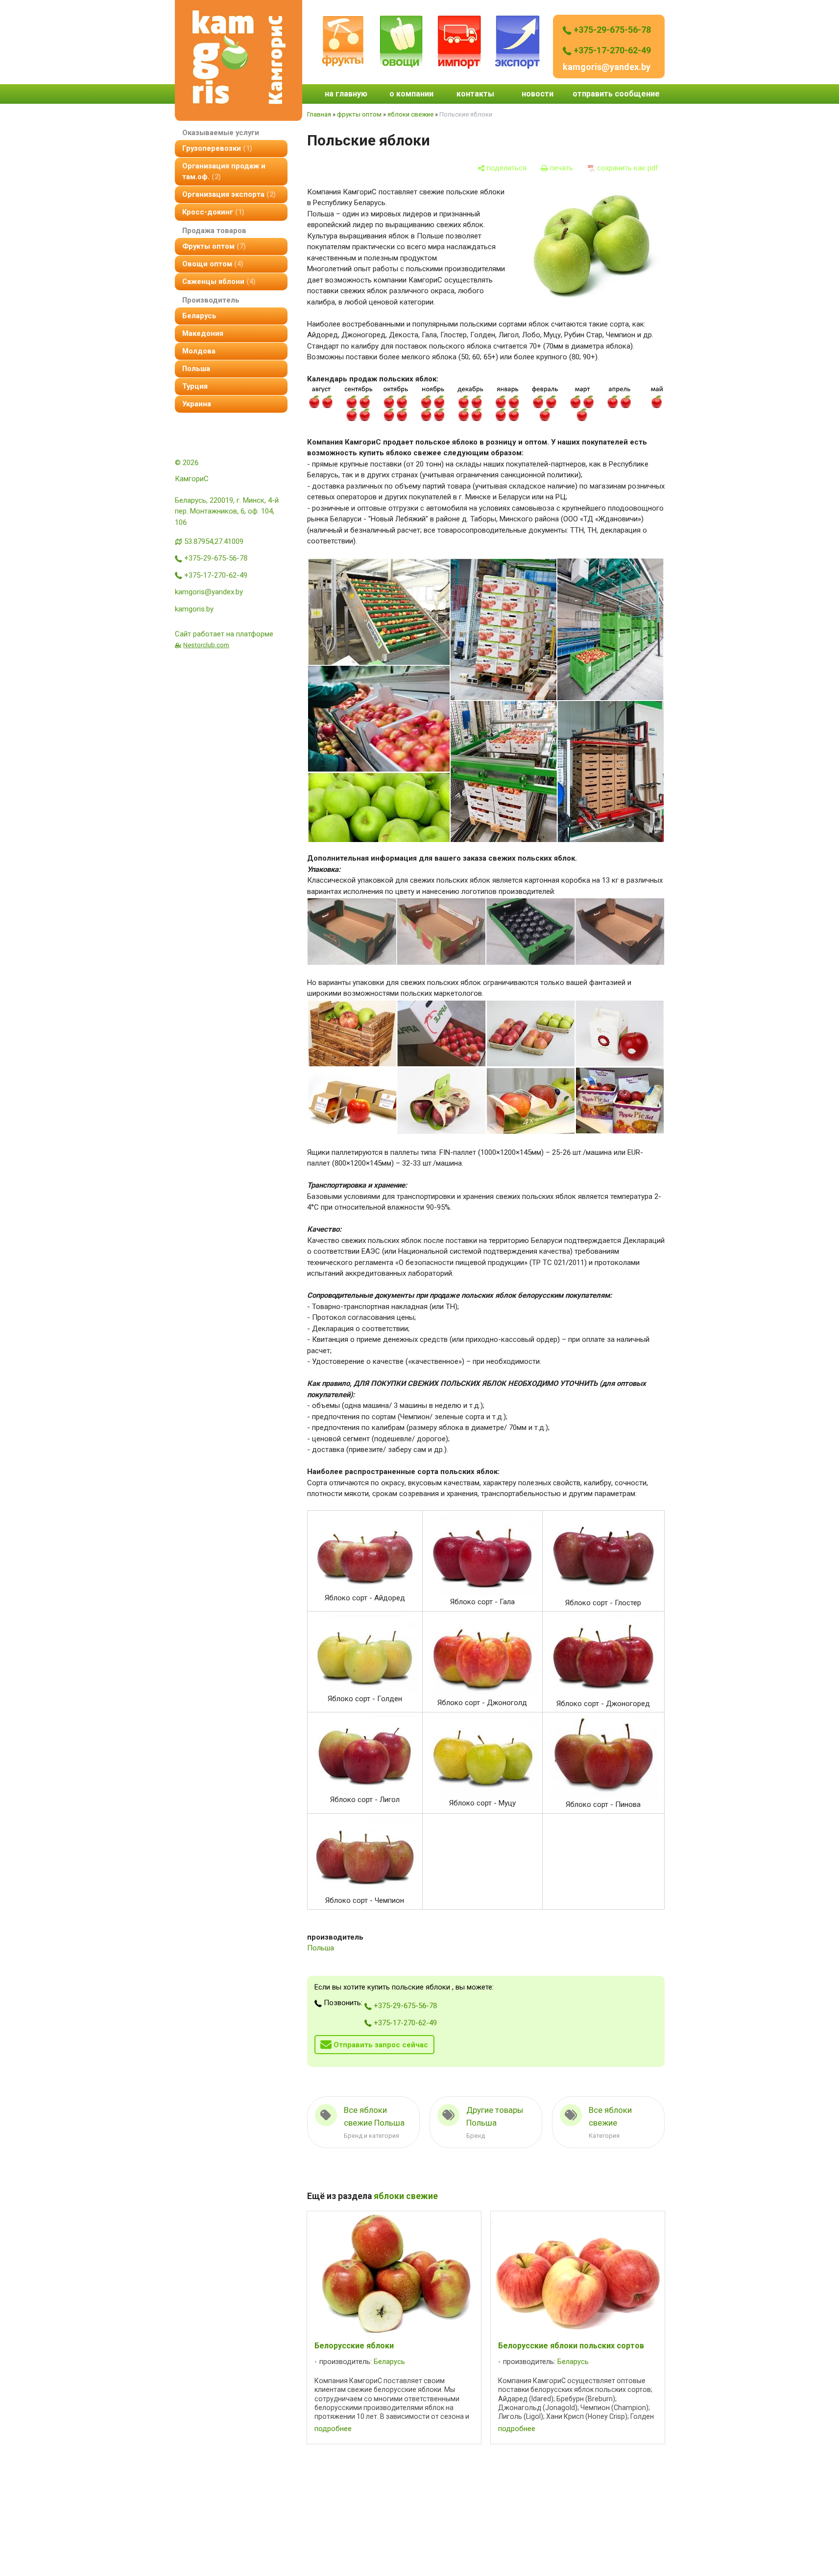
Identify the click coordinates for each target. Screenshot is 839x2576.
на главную (346, 94)
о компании (411, 94)
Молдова (199, 351)
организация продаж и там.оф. (224, 171)
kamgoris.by (194, 609)
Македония (203, 333)
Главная (319, 114)
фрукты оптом (213, 246)
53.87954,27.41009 (214, 541)
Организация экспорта (228, 194)
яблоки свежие (410, 114)
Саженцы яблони (218, 281)
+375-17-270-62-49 (611, 50)
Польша (196, 369)
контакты (475, 94)
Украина (197, 404)
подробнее (333, 2429)
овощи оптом (212, 264)
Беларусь (199, 316)
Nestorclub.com (206, 645)
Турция (195, 386)
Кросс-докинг (212, 212)
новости (538, 94)
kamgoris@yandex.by (607, 67)
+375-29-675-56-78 (611, 30)
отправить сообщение (616, 94)
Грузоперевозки (216, 148)
